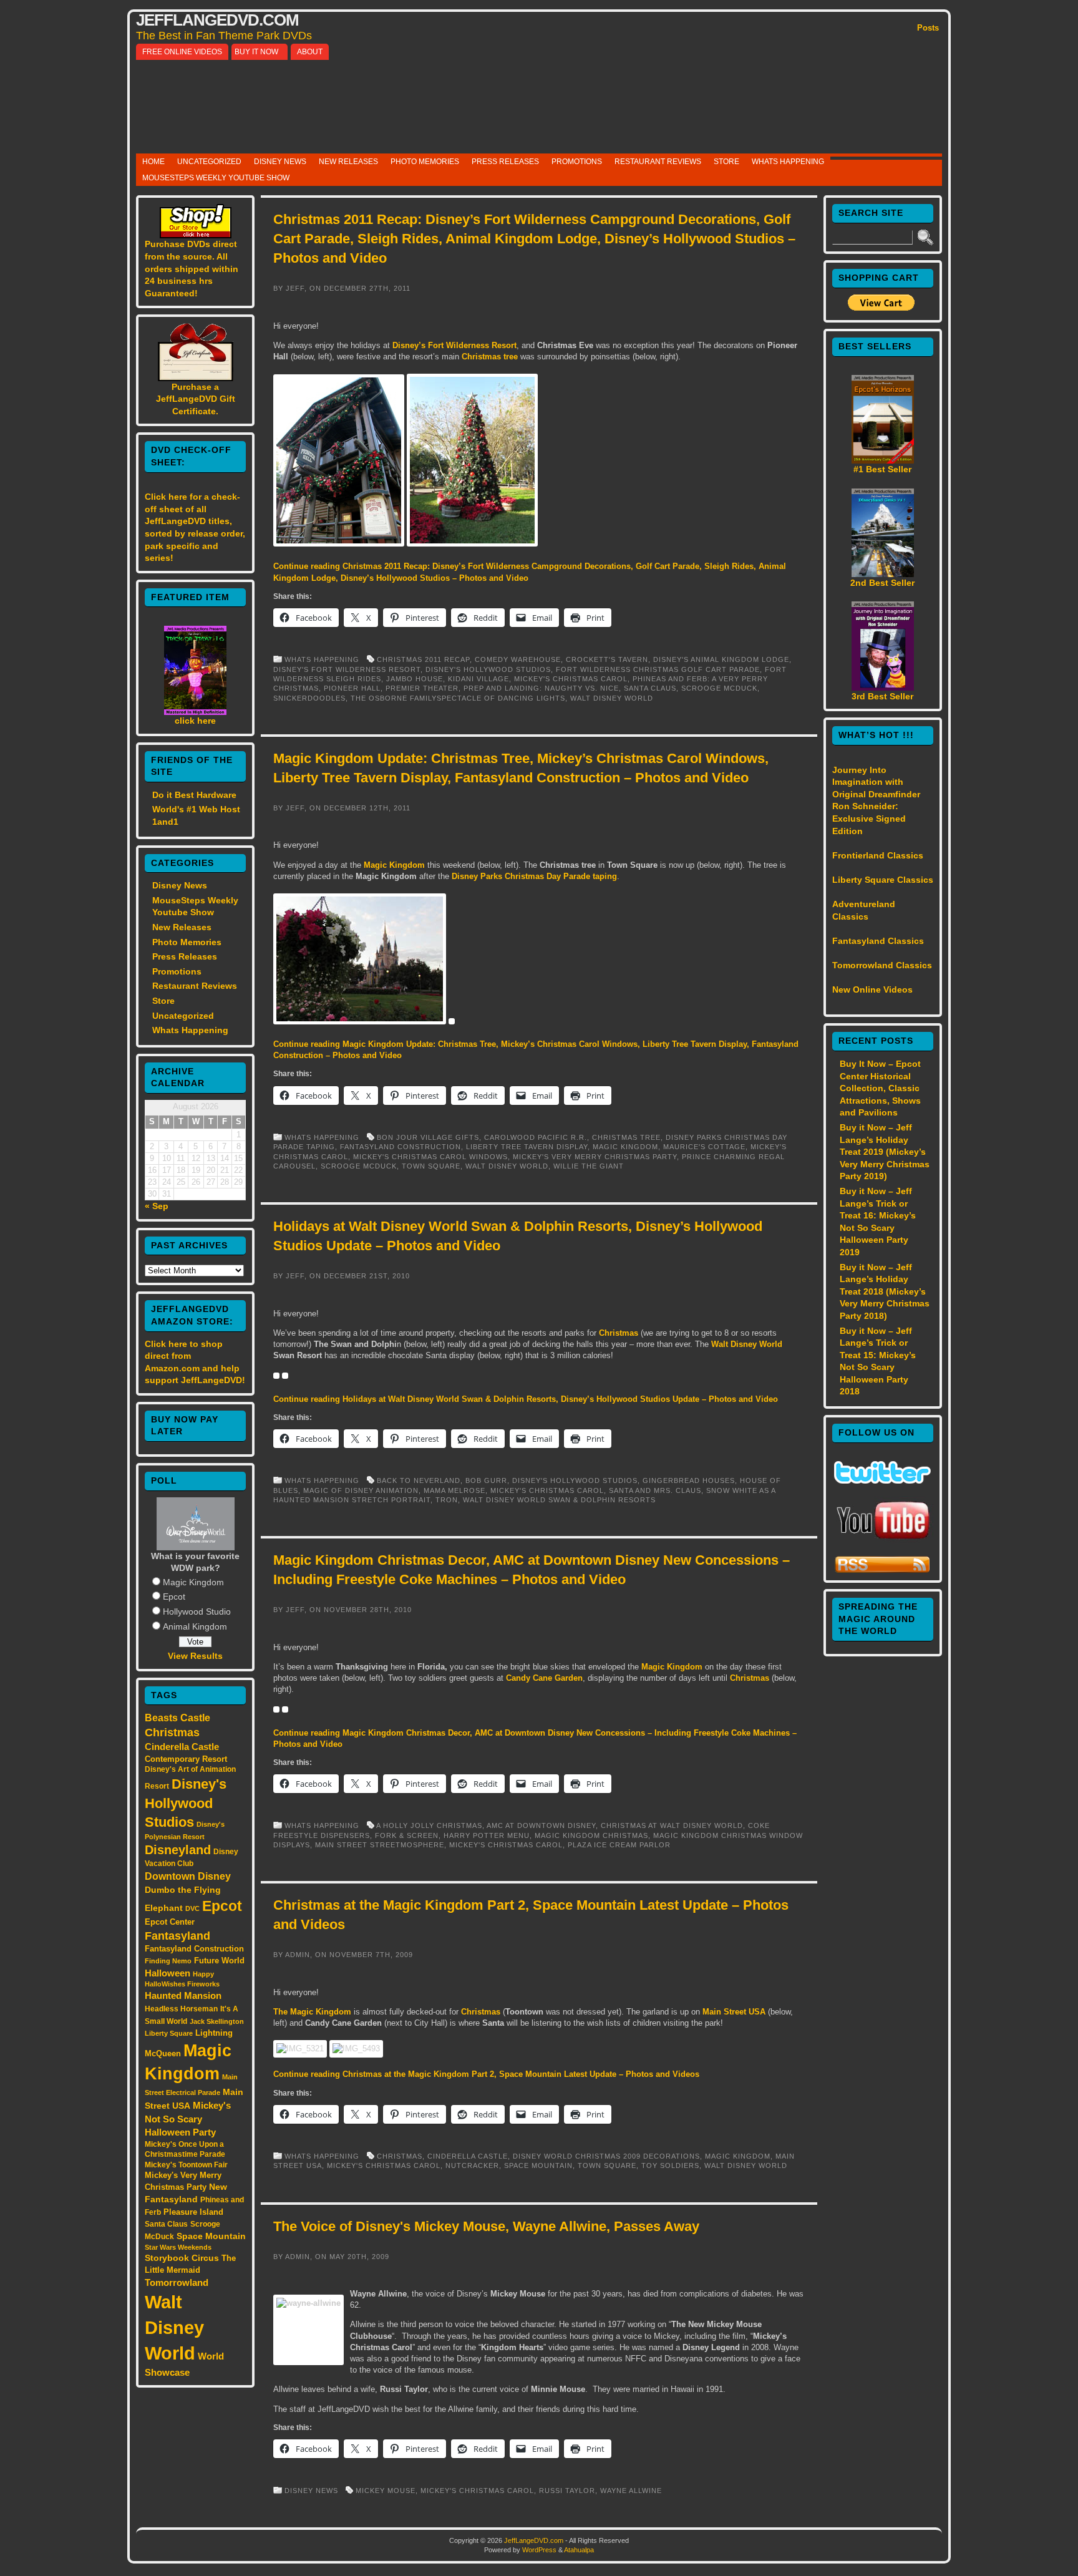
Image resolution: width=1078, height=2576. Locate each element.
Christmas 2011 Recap (423, 659)
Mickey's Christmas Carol (571, 679)
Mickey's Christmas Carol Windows (430, 1157)
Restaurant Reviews (658, 162)
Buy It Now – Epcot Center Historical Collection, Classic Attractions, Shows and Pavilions (880, 1088)
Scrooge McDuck (719, 688)
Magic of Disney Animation (361, 1490)
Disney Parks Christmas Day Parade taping (534, 876)
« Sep (157, 1206)
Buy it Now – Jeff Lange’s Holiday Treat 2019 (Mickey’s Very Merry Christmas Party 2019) (885, 1152)
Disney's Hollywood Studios (186, 1803)
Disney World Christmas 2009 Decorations (606, 2156)
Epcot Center (170, 1922)
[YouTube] (883, 1540)
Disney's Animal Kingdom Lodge (721, 659)
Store (726, 162)
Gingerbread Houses (689, 1480)
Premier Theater (422, 688)
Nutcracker (472, 2165)
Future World (219, 1961)
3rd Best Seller (882, 696)
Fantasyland (177, 1936)
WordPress (539, 2550)
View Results (195, 1656)
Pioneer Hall (352, 688)
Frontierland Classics (878, 855)
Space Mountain (211, 2236)
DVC (192, 1908)
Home (153, 162)
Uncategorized (209, 162)
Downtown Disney (188, 1876)
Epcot (174, 1597)
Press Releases (505, 162)
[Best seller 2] (883, 574)
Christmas (172, 1733)
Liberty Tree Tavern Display (527, 1147)
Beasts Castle (177, 1718)
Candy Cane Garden (543, 1678)
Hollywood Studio (197, 1611)
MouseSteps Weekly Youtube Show (216, 178)
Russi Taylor (567, 2491)
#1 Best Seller (882, 469)
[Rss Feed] (882, 1571)
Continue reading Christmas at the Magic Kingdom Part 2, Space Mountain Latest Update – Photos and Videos (486, 2074)
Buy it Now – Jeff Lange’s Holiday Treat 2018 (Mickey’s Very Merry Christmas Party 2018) (885, 1291)
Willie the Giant (589, 1166)
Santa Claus (166, 2224)
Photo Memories (425, 162)
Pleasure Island (193, 2212)
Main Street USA (734, 2012)
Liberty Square (169, 2033)
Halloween (168, 1973)
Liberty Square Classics (883, 880)
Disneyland (178, 1850)
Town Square (431, 1166)
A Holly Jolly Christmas (429, 1825)
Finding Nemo (168, 1961)
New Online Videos (872, 989)
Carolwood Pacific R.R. (536, 1137)
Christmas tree (490, 357)
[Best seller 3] (883, 688)
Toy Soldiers (670, 2165)
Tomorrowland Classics (882, 965)
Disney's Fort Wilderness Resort (347, 669)
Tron (447, 1500)
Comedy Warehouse (518, 659)
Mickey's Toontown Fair (186, 2165)
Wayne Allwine (631, 2491)
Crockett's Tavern (607, 659)
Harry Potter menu (487, 1835)
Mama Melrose (454, 1490)
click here (195, 721)
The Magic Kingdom (312, 2012)
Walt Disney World (174, 2327)
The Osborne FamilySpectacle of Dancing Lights (458, 698)
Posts (928, 28)
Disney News (280, 162)
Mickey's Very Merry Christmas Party (595, 1157)
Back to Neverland (419, 1480)
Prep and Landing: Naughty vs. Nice (541, 688)
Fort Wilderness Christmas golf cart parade (658, 669)
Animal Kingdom (195, 1626)
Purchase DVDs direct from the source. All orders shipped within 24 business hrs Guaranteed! (192, 268)
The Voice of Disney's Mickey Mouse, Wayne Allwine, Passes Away (486, 2226)
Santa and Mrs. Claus (655, 1490)
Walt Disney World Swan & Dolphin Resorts (559, 1500)
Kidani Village (478, 679)
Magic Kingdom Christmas (591, 1835)
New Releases (348, 162)
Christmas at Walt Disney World (672, 1825)
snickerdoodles (309, 698)
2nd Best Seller (882, 583)
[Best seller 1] (883, 460)
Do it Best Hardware (194, 795)
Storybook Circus (182, 2258)
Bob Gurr (486, 1480)
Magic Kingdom (193, 1582)
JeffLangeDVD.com (217, 20)
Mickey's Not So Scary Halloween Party (188, 2119)
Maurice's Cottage (704, 1147)
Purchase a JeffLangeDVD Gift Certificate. (196, 399)
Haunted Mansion (183, 1995)
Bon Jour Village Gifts (428, 1137)
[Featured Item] (195, 712)
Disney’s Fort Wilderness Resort (454, 345)
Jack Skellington (217, 2021)
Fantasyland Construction (194, 1949)
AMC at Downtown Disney (541, 1825)
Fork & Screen (407, 1835)
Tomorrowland (177, 2283)
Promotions (577, 162)
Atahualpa (579, 2550)
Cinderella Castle (182, 1747)
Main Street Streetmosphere (380, 1845)
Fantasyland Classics (878, 941)
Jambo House (415, 679)
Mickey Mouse (386, 2491)
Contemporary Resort (186, 1759)
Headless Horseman (181, 2009)
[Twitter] (882, 1480)
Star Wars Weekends (178, 2247)
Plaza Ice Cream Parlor (619, 1845)
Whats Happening (788, 162)
